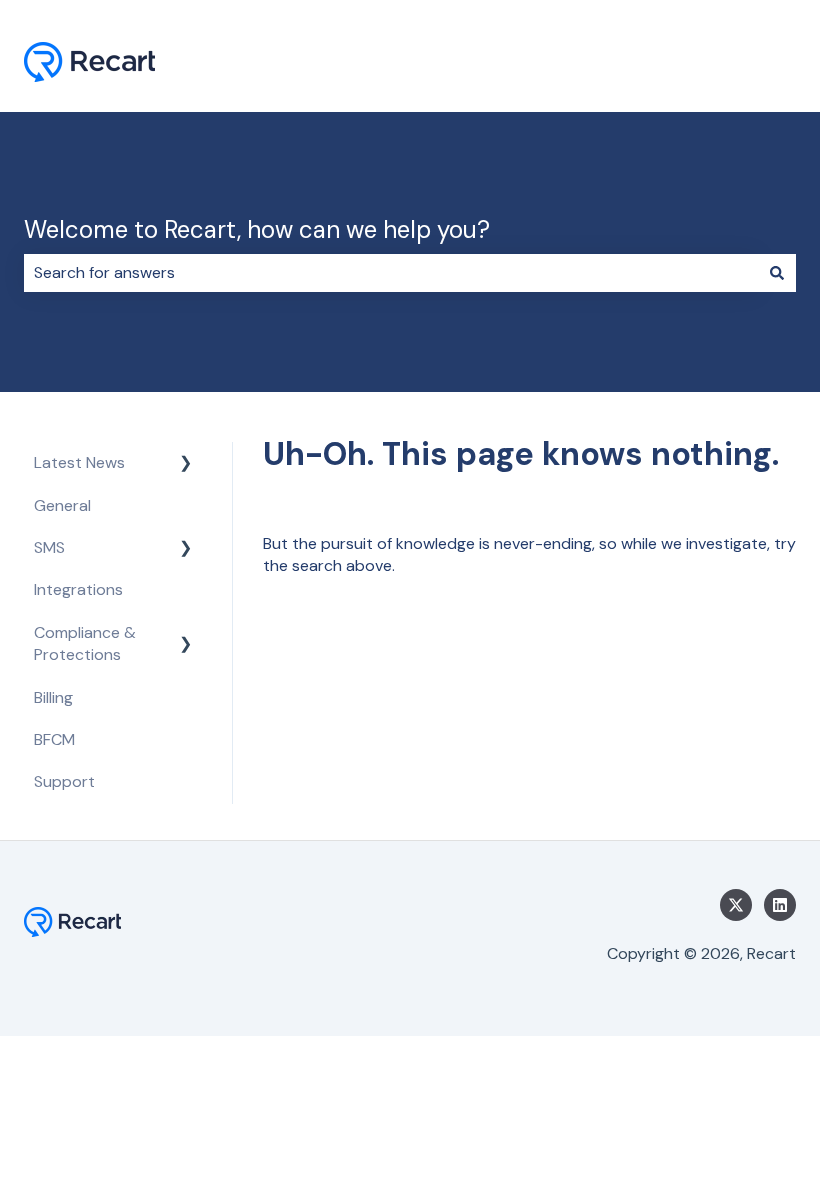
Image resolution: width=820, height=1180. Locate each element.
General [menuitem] (62, 505)
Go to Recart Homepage (686, 64)
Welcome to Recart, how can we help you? (257, 229)
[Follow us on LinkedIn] (780, 905)
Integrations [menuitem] (78, 589)
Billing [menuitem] (53, 697)
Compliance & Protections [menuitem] (85, 643)
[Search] (777, 273)
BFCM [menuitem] (54, 739)
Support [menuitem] (64, 781)
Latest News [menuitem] (79, 462)
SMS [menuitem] (49, 547)
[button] (186, 464)
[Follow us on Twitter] (736, 905)
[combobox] (391, 273)
